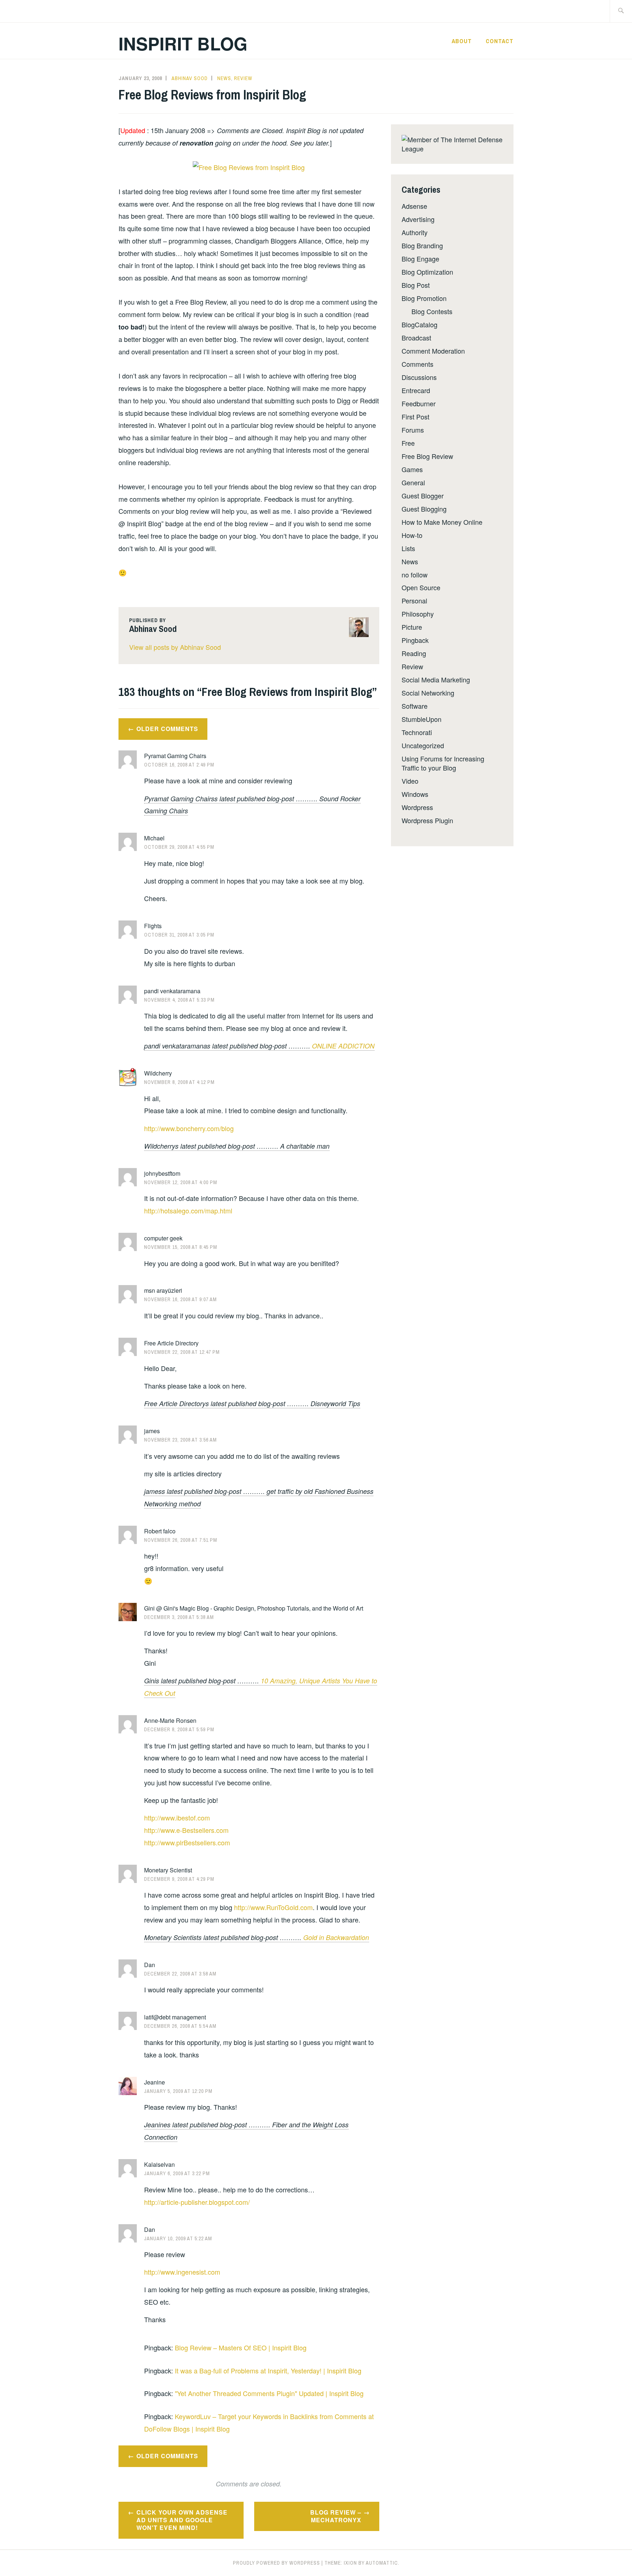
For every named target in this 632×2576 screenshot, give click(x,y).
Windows (415, 794)
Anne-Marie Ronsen (170, 1720)
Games (412, 469)
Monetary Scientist (168, 1870)
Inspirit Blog (183, 43)
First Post (415, 417)
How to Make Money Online (442, 522)
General (413, 482)
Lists (408, 548)
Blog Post (416, 285)
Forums (413, 430)
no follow (415, 575)
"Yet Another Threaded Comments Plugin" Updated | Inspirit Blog (269, 2393)
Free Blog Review (427, 456)
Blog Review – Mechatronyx (336, 2516)
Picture (412, 627)
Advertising (418, 219)
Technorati (417, 732)
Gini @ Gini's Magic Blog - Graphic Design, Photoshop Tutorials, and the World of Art (254, 1608)
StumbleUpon (422, 719)
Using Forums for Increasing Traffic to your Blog (443, 763)
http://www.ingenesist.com (182, 2272)
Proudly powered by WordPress (276, 2563)
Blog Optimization (427, 272)
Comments (417, 364)
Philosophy (418, 614)
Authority (415, 232)
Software (415, 706)
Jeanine (155, 2082)
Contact (500, 41)
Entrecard (416, 390)
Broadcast (416, 338)
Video (410, 781)
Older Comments (167, 729)
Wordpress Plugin (427, 820)
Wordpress (417, 807)
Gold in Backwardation (336, 1937)
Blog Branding (422, 245)
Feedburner (419, 403)
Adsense (414, 206)
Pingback (415, 640)
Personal (414, 600)
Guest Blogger (423, 496)
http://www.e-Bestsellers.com (186, 1830)
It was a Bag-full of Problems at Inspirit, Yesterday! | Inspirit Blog (268, 2370)
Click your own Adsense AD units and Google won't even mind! (182, 2520)
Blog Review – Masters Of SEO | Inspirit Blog (241, 2347)
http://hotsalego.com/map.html (188, 1210)
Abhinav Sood (190, 78)
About (462, 41)
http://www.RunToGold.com (273, 1907)
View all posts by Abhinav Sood (175, 647)
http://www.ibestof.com (177, 1818)
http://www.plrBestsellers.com (187, 1842)
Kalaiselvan (159, 2164)
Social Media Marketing (436, 679)
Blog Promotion (424, 298)
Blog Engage (420, 259)
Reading (414, 653)
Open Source (421, 587)
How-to (412, 535)
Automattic (382, 2563)
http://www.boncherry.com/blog (189, 1128)
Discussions (419, 377)
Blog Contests (432, 311)
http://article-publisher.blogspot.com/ (197, 2202)
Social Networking (428, 693)
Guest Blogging (424, 509)
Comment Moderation (433, 351)
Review (243, 78)
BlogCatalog (420, 324)
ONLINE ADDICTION (343, 1046)
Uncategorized (423, 745)
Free (408, 443)
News (224, 78)
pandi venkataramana (172, 991)
